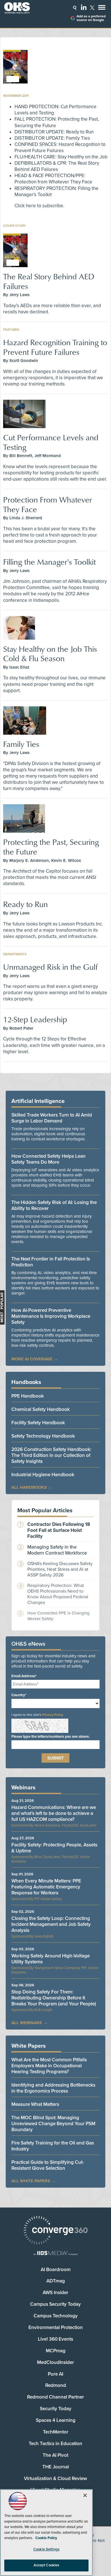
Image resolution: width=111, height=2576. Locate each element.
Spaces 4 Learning (56, 2420)
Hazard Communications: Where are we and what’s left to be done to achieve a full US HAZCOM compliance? (54, 1813)
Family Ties (21, 744)
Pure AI (55, 2374)
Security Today (56, 2409)
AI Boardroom (56, 2270)
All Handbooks (29, 1487)
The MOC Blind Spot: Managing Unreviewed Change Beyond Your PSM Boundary (53, 2124)
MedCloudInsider (55, 2362)
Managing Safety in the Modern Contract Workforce (57, 1550)
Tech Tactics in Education (55, 2444)
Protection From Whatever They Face (48, 504)
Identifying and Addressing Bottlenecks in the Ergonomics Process (53, 2088)
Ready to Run (25, 904)
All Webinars (27, 2023)
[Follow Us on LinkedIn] (84, 7)
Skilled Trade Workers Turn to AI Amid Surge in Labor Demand (52, 1118)
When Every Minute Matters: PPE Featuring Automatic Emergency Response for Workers (46, 1887)
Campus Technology (56, 2316)
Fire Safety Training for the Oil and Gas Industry (53, 2146)
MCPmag (56, 2351)
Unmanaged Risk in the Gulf (50, 967)
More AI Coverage (32, 1359)
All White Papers (31, 2181)
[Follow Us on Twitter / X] (92, 8)
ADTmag (56, 2281)
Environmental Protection (56, 2327)
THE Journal (56, 2467)
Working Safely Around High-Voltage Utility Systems (51, 1959)
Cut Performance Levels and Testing (51, 442)
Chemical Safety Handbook (41, 1409)
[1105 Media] (55, 2254)
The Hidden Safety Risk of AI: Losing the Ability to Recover (54, 1205)
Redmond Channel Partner (55, 2397)
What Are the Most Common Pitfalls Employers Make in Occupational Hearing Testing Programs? (49, 2066)
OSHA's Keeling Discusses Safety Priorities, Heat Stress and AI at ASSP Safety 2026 (60, 1569)
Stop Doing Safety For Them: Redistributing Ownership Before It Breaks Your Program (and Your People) (54, 1998)
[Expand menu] (102, 9)
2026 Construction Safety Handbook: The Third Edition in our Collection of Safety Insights (51, 1455)
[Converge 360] (55, 2231)
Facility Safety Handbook (38, 1423)
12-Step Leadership (35, 1019)
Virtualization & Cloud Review (55, 2478)
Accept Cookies (47, 2565)
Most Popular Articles (45, 1511)
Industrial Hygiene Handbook (43, 1475)
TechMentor (56, 2432)
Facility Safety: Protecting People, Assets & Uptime (54, 1848)
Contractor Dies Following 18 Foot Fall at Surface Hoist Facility (59, 1530)
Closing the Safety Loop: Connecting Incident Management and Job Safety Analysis (51, 1924)
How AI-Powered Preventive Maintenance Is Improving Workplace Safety (51, 1316)
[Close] (85, 2495)
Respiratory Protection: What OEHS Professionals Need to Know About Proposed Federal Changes (58, 1594)
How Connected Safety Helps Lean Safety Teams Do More (49, 1159)
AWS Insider (55, 2293)
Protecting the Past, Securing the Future (51, 847)
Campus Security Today (55, 2304)
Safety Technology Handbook (43, 1436)
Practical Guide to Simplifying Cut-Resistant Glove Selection (48, 2165)
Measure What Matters (35, 2104)
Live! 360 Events (55, 2339)
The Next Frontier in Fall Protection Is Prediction (51, 1262)
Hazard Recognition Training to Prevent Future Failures (55, 347)
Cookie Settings (46, 2549)
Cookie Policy (46, 2538)
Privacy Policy (53, 1715)
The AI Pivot (55, 2455)
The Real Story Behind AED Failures (49, 281)
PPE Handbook (28, 1396)
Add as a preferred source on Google (91, 18)
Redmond (56, 2385)
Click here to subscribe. (39, 206)
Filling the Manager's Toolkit (50, 562)
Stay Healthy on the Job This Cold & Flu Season (50, 654)
